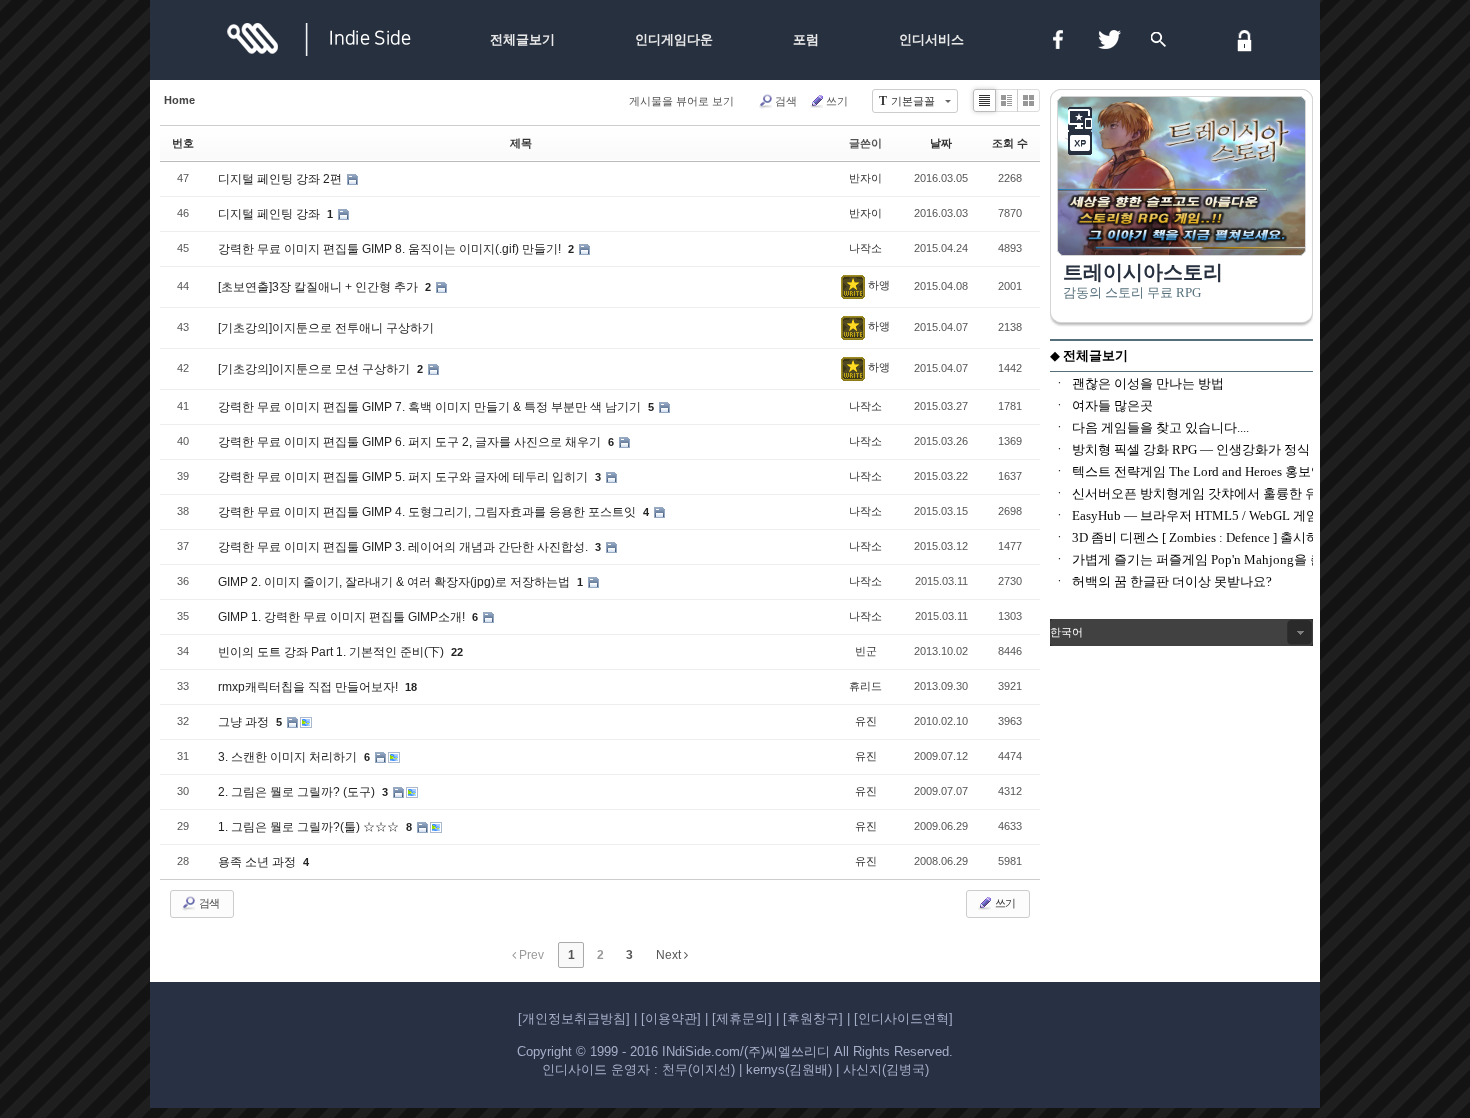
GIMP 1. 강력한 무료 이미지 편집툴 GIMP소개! (343, 617)
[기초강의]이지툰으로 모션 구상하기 (315, 369)
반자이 (865, 178)
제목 (521, 143)
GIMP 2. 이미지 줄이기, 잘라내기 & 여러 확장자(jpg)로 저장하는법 (395, 582)
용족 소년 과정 (258, 862)
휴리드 (865, 686)
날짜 (941, 143)
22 (457, 652)
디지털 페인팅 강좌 (270, 214)
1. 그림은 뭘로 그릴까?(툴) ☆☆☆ (310, 827)
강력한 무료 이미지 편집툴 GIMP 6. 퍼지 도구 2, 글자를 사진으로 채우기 (411, 442)
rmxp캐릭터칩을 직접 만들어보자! (309, 687)
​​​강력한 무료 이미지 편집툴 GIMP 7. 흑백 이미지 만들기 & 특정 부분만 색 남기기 (431, 407)
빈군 (866, 651)
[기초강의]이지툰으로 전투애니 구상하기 (326, 328)
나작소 (865, 248)
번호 (183, 143)
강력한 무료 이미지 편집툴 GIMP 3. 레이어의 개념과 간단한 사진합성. (404, 547)
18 (411, 687)
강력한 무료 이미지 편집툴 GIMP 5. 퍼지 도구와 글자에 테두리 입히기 (404, 477)
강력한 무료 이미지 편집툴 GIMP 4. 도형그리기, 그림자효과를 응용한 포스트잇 (428, 512)
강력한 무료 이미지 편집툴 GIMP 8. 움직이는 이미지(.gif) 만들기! (391, 249)
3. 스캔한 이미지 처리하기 (289, 757)
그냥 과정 (245, 722)
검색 (786, 101)
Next (670, 955)
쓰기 (837, 101)
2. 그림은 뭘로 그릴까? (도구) (298, 792)
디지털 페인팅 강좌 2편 (281, 179)
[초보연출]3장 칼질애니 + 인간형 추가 (319, 287)
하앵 (879, 285)
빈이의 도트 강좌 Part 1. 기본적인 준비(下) (332, 652)
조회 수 (1010, 143)
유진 (866, 721)
